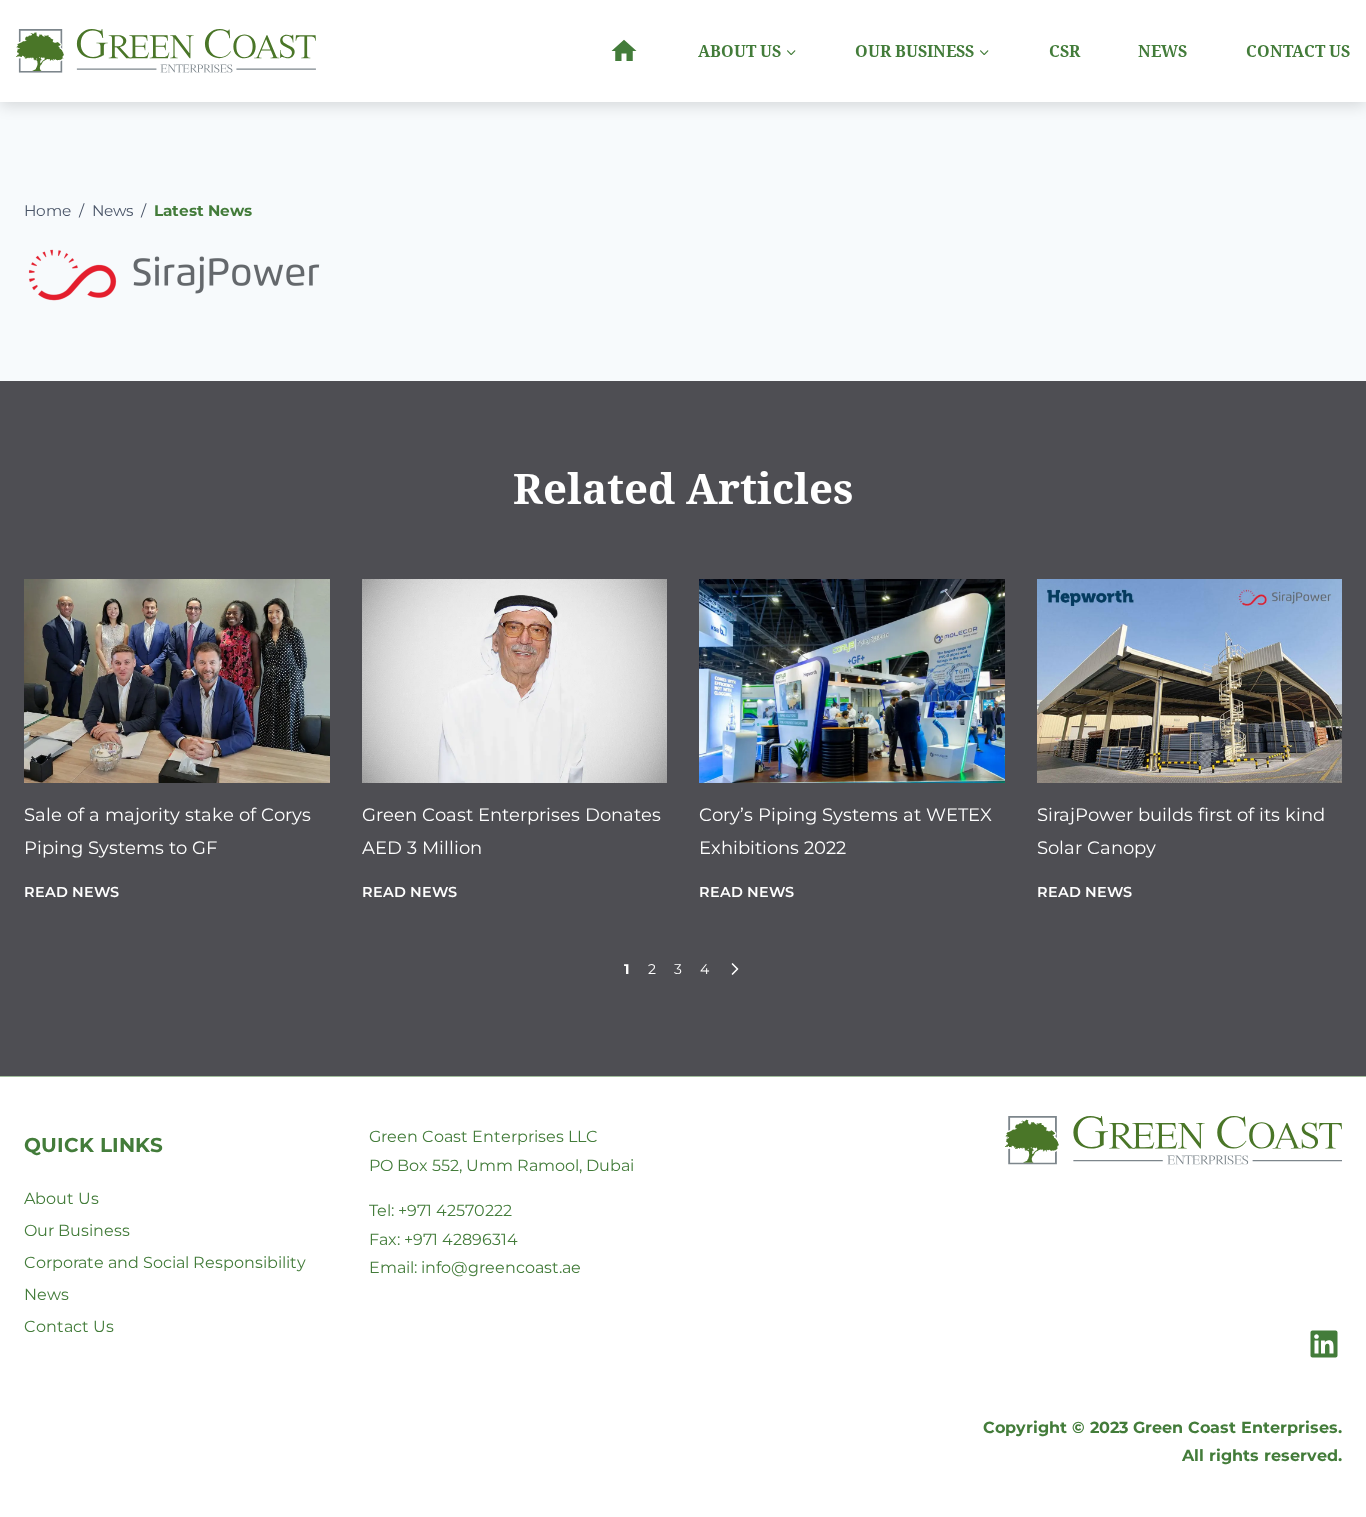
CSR (1064, 51)
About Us (61, 1198)
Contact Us (1298, 51)
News (1162, 51)
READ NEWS (71, 892)
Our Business (77, 1230)
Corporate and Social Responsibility (165, 1262)
